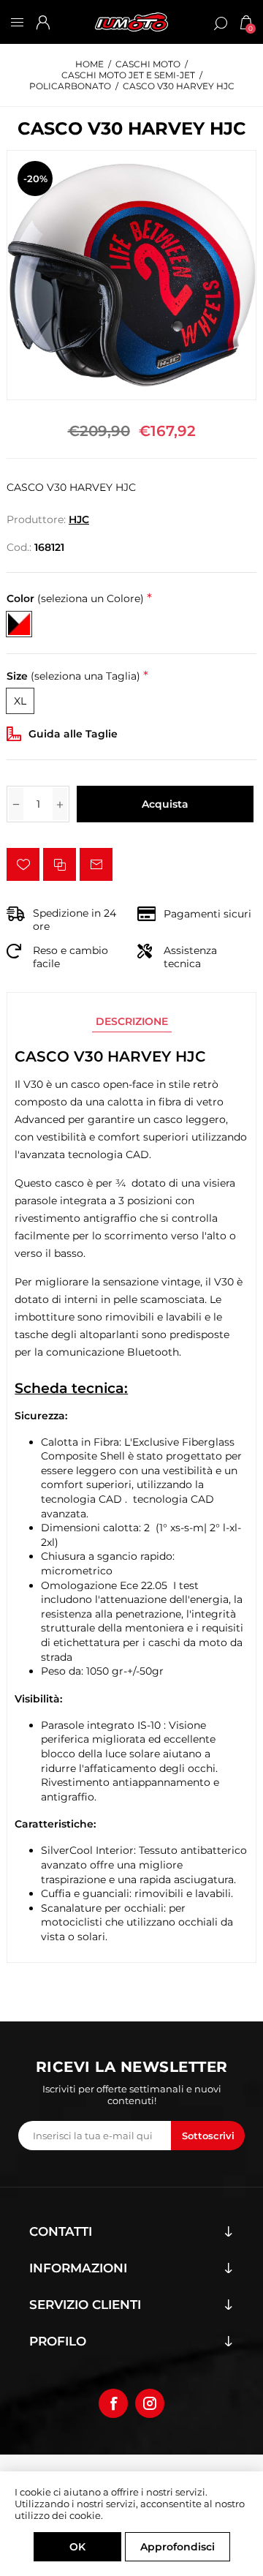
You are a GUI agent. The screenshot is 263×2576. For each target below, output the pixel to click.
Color (75, 599)
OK (77, 2547)
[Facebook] (113, 2403)
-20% (35, 179)
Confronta (60, 864)
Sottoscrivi (208, 2136)
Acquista (165, 804)
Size (73, 676)
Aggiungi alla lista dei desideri (23, 864)
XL (20, 701)
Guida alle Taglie (73, 734)
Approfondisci (178, 2547)
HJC (79, 519)
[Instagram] (150, 2403)
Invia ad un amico (96, 864)
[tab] (132, 1021)
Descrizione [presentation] (132, 1021)
